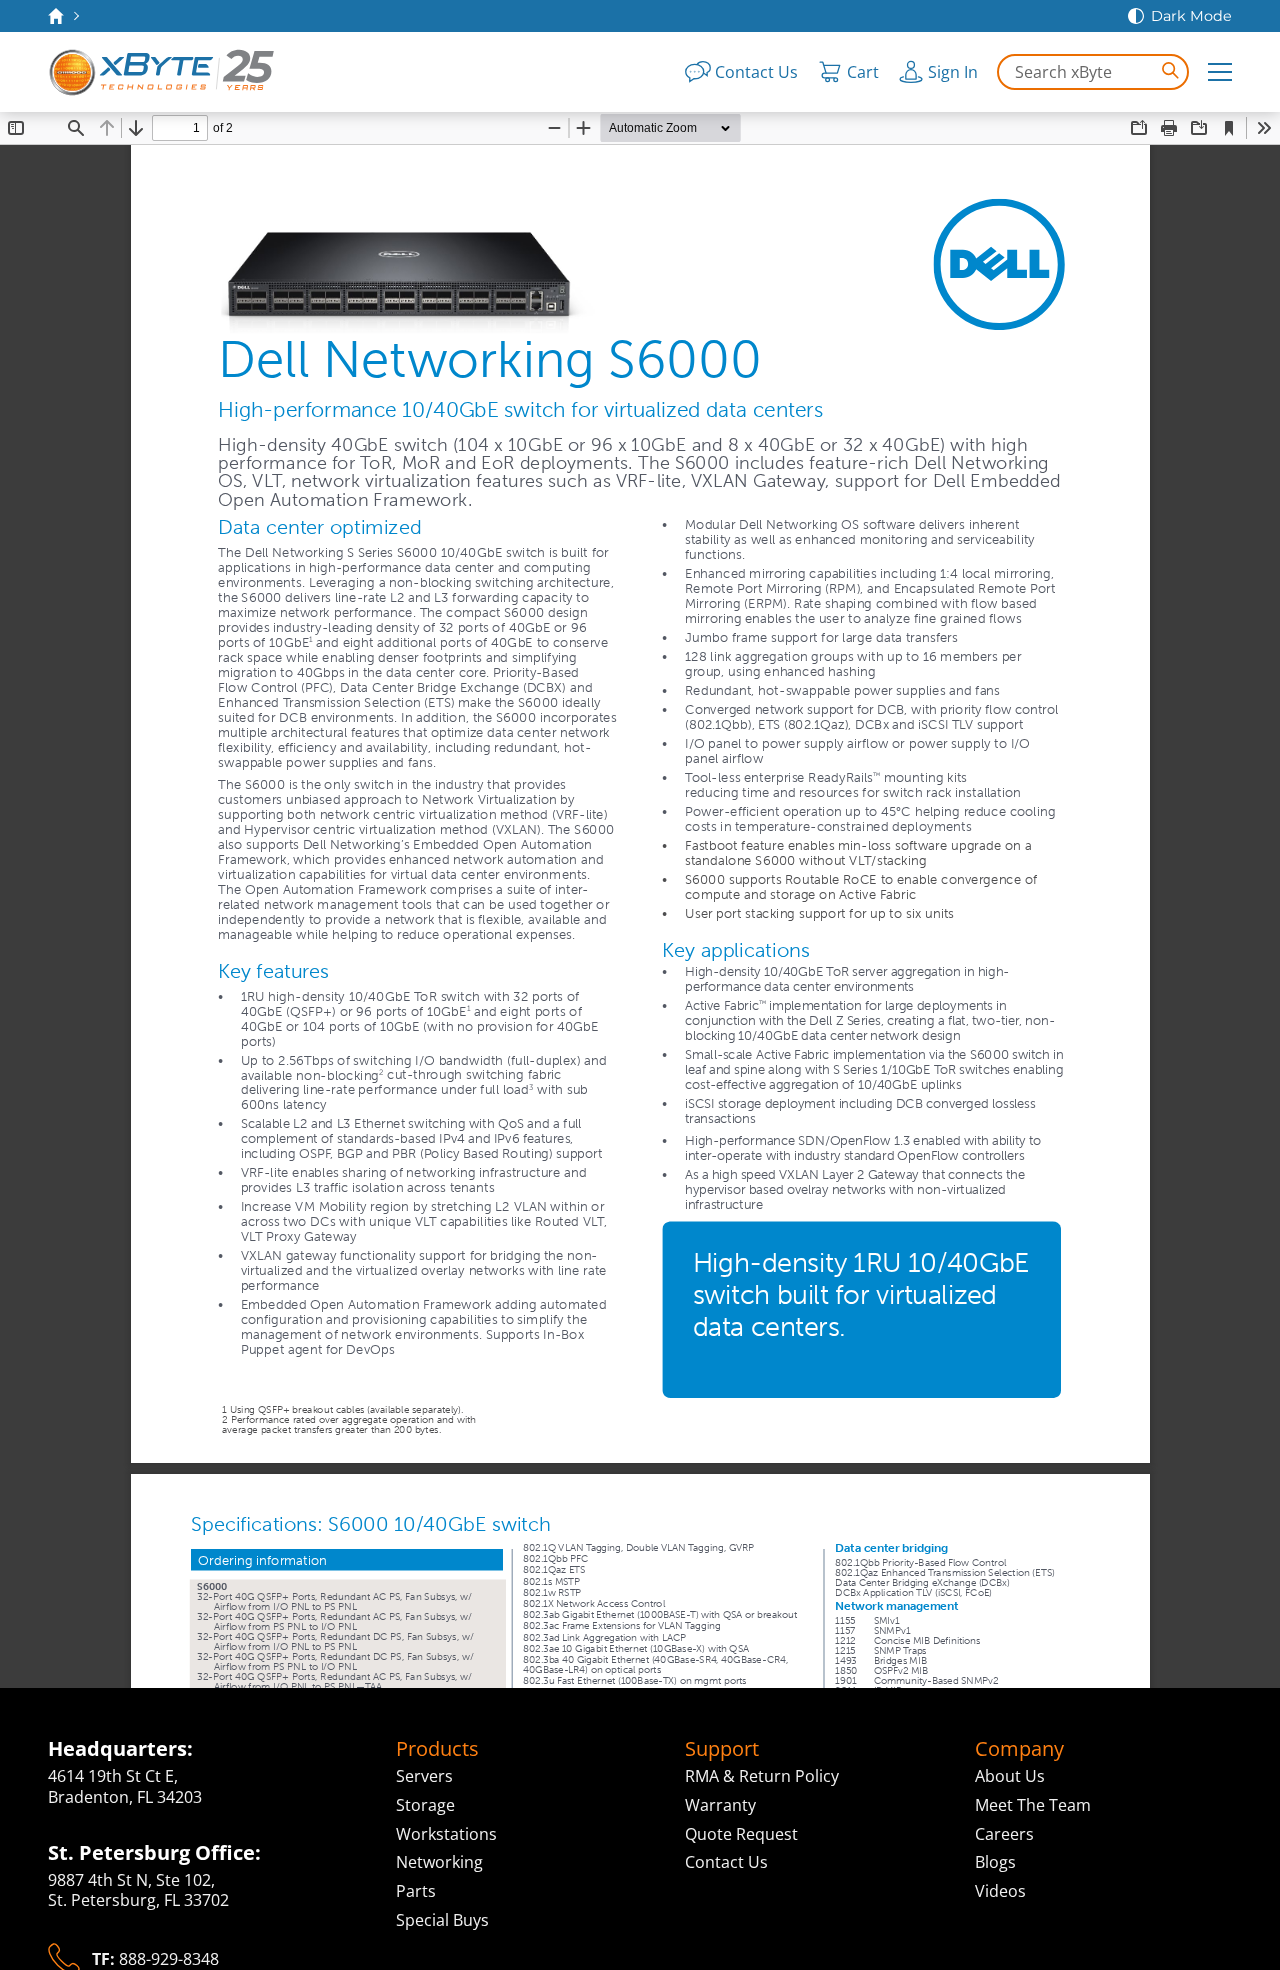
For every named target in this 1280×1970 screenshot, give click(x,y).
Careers (1004, 1834)
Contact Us (726, 1862)
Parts (416, 1891)
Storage (425, 1805)
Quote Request (741, 1834)
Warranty (720, 1805)
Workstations (446, 1834)
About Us (1010, 1776)
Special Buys (442, 1920)
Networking (439, 1862)
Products (437, 1749)
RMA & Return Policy (762, 1776)
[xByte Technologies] (163, 72)
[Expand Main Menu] (1220, 72)
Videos (1000, 1891)
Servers (424, 1776)
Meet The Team (1033, 1805)
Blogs (995, 1862)
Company (1019, 1749)
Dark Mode (1191, 16)
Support (722, 1749)
